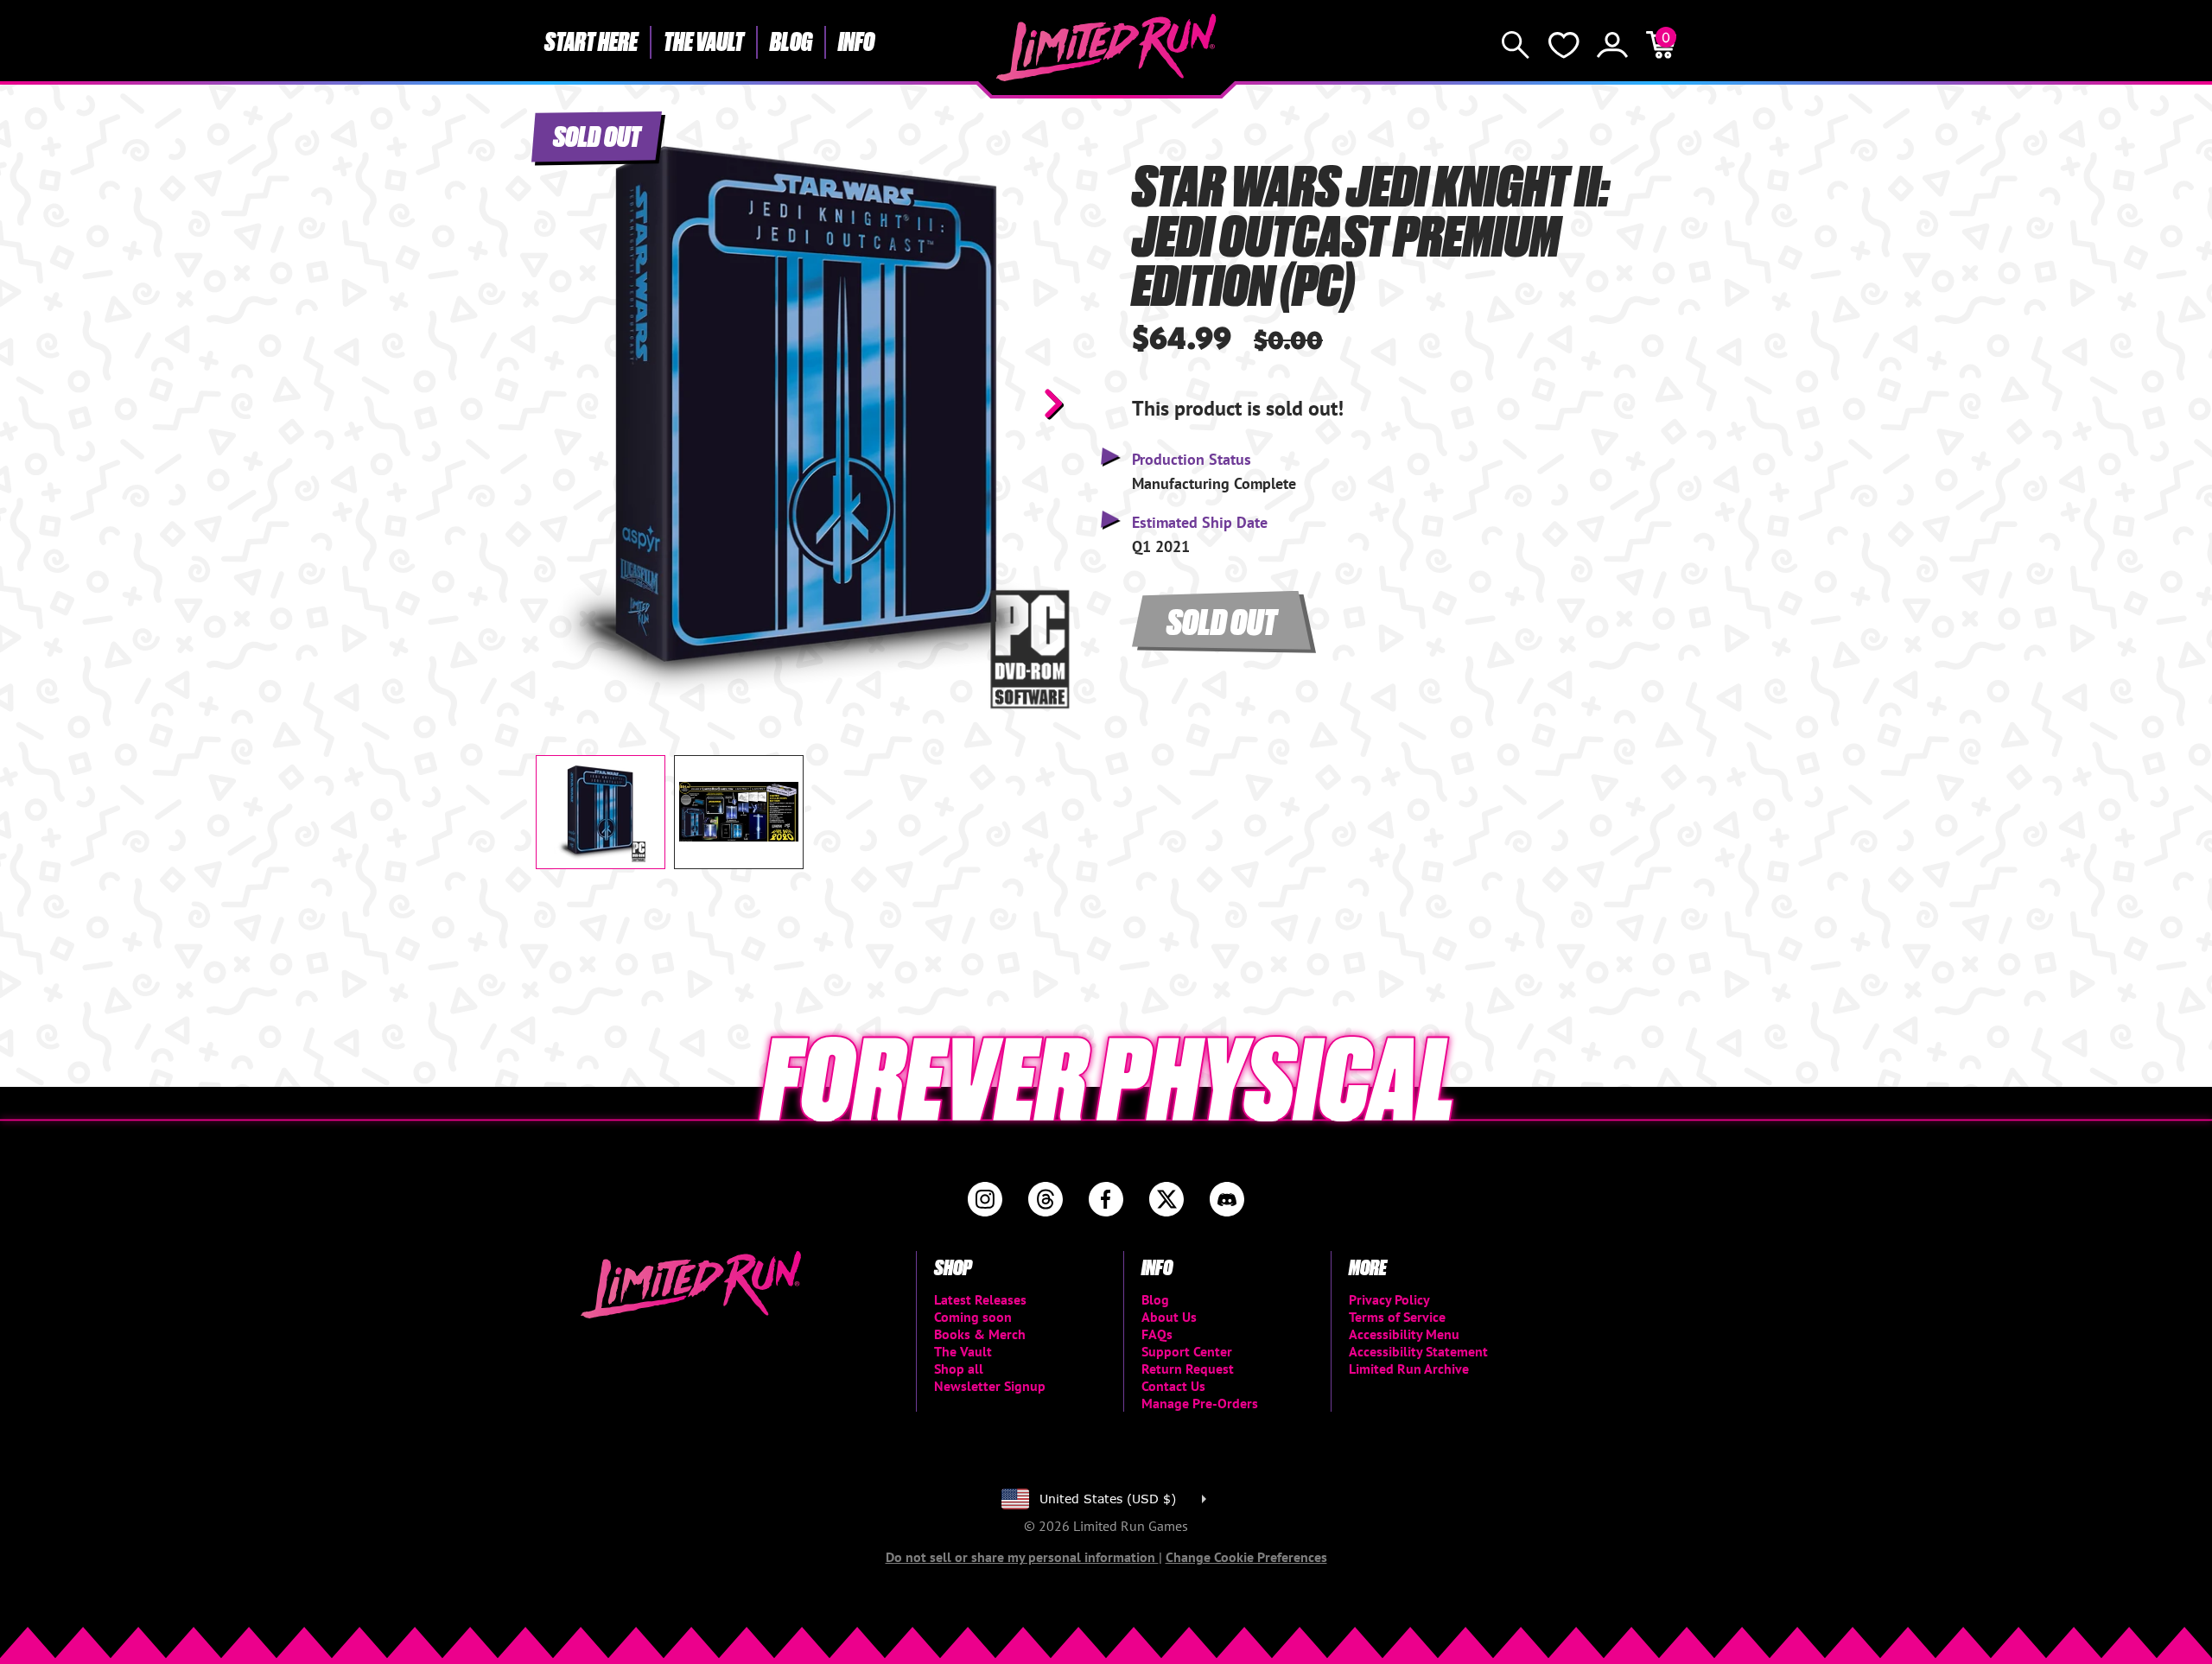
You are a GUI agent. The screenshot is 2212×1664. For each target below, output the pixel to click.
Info (856, 41)
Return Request (1188, 1369)
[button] (563, 403)
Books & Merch (980, 1334)
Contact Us (1173, 1386)
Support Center (1187, 1351)
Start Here (591, 41)
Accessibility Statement (1418, 1351)
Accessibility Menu (1404, 1334)
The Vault (704, 41)
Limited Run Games (1106, 48)
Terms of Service (1397, 1317)
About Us (1169, 1317)
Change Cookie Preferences (1246, 1557)
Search (1516, 45)
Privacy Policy (1389, 1299)
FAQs (1157, 1334)
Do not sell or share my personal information (1022, 1557)
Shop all (959, 1369)
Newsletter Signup (990, 1386)
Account (1612, 45)
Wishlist (1564, 45)
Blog (791, 41)
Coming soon (973, 1317)
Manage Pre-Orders (1200, 1403)
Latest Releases (980, 1299)
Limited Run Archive (1409, 1369)
